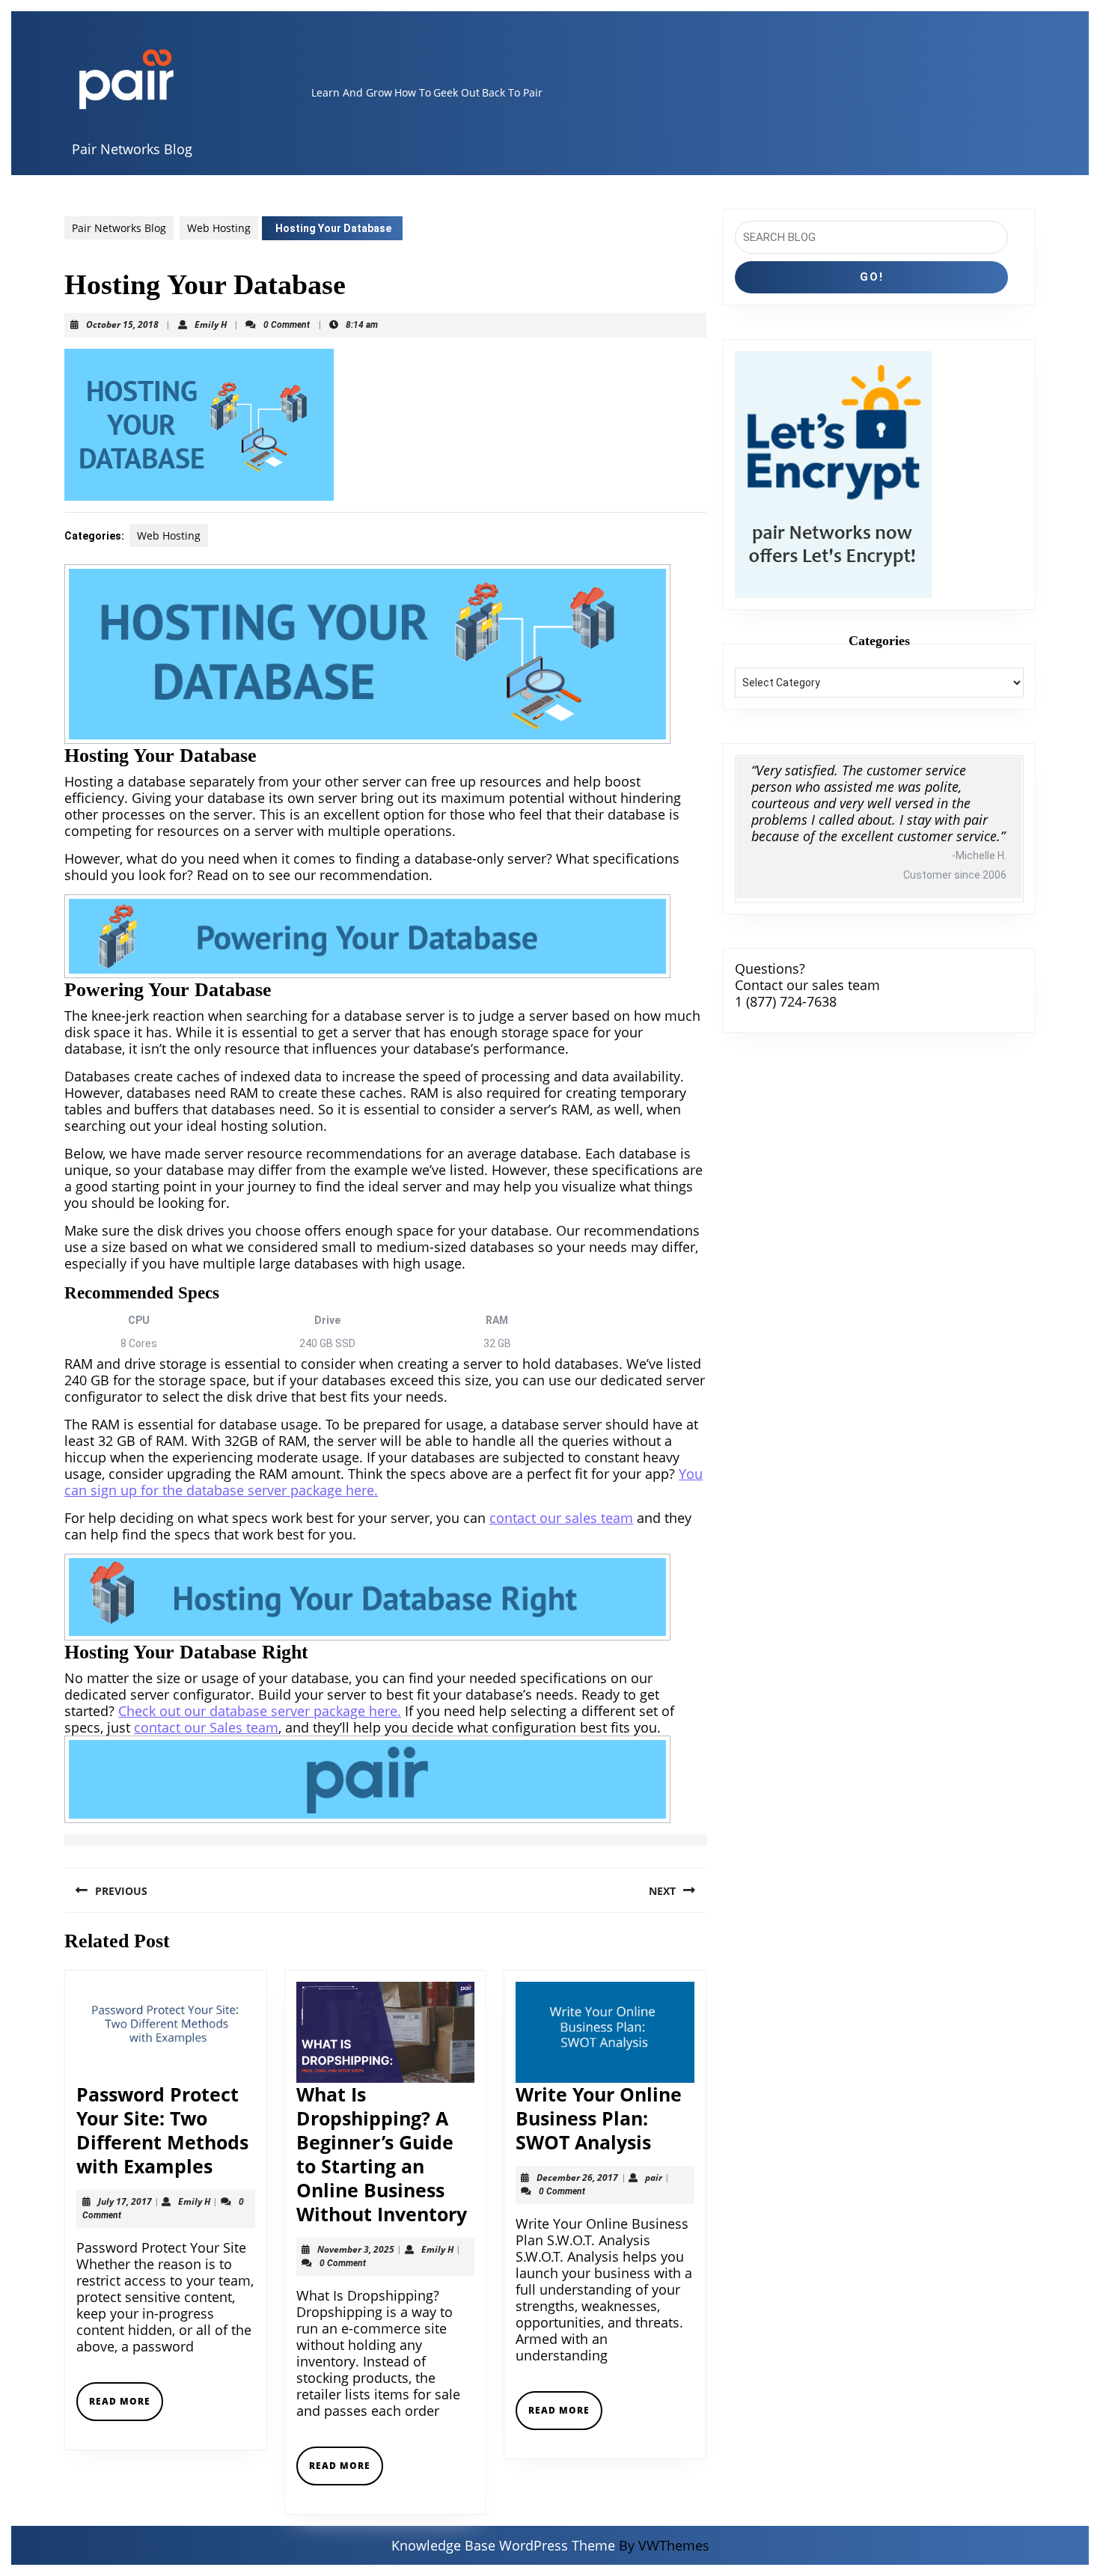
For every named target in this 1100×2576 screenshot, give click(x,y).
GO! (872, 277)
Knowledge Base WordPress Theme (503, 2545)
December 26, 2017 (577, 2177)
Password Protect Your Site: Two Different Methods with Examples (162, 2130)
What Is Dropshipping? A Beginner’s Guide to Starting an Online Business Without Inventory (382, 2154)
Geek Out (456, 92)
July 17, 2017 (125, 2201)
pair (654, 2177)
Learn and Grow (352, 92)
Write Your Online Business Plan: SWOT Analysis (599, 2118)
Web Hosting (219, 228)
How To (413, 92)
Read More (126, 2407)
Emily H (211, 324)
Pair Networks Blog (132, 149)
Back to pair (512, 92)
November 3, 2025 (356, 2249)
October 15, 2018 (122, 324)
